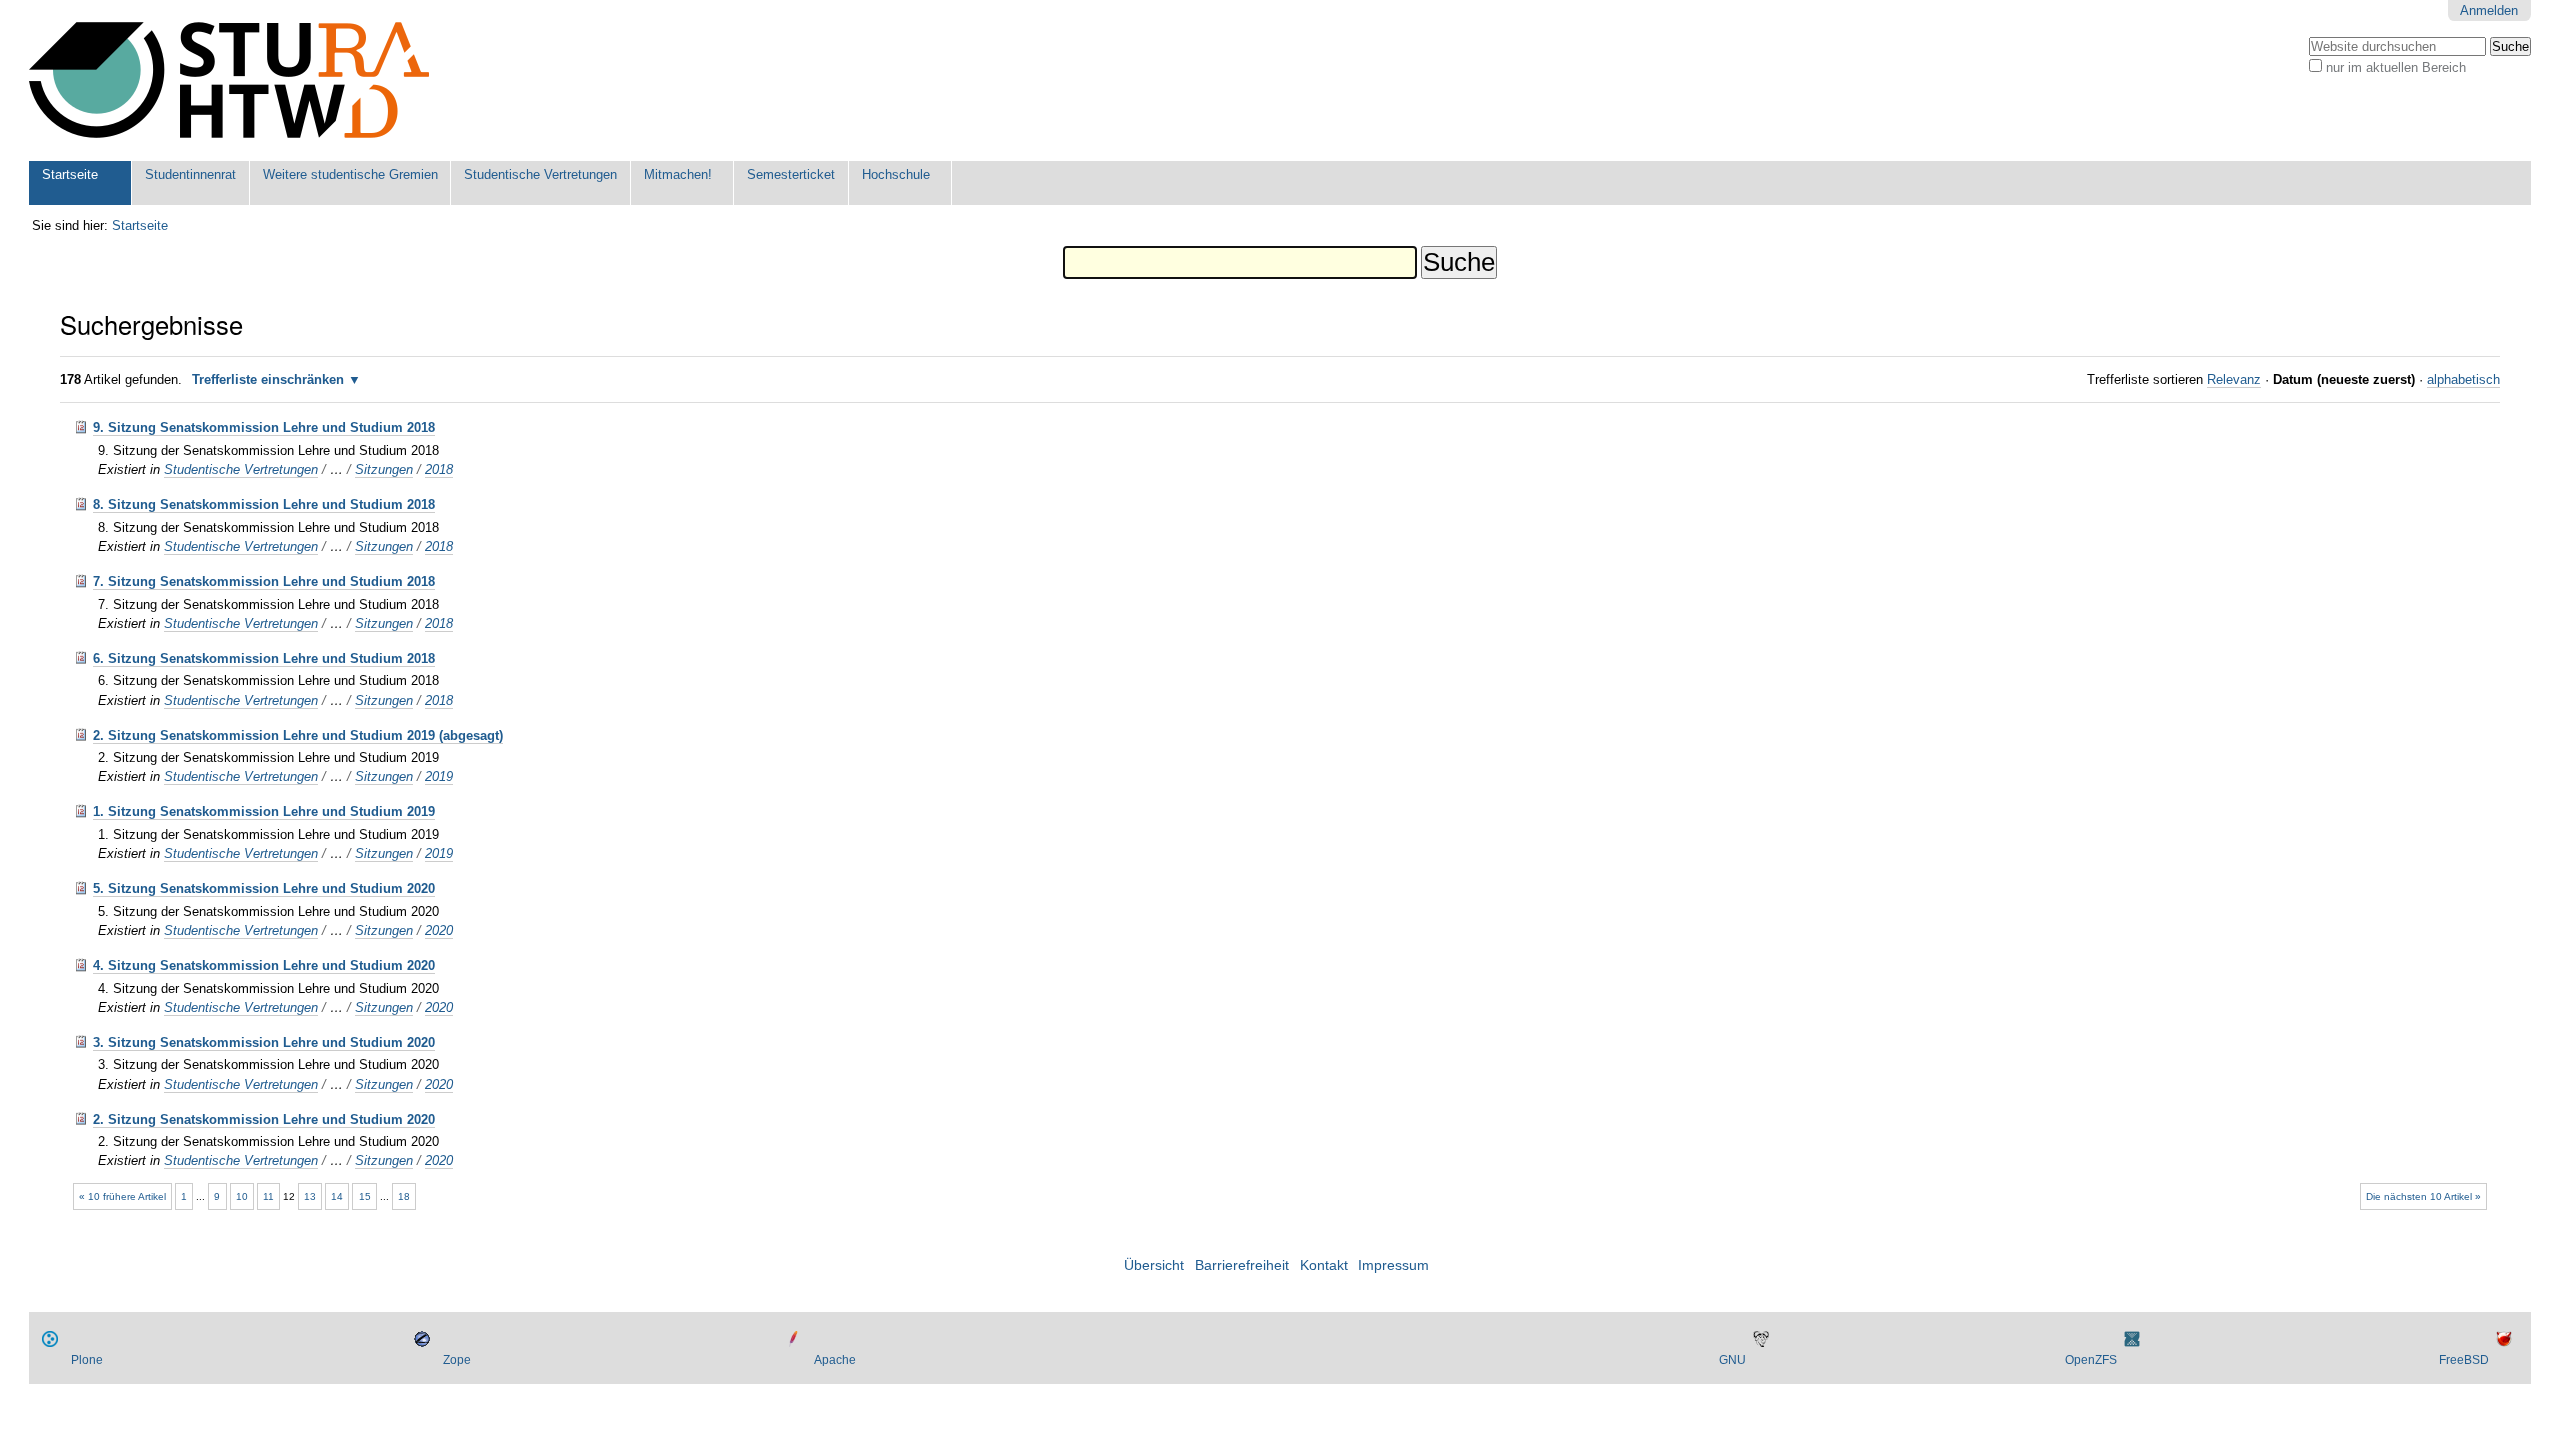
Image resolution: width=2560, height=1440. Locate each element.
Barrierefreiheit (1242, 1265)
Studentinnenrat (190, 174)
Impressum (1393, 1265)
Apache (835, 1360)
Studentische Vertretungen (540, 174)
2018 (439, 469)
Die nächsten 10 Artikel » (2423, 1196)
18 (404, 1196)
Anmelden (2489, 10)
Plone (87, 1360)
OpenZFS (2091, 1360)
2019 (439, 776)
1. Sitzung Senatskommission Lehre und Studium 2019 (264, 811)
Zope (457, 1360)
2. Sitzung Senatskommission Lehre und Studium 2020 (264, 1119)
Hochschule (896, 174)
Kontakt (1324, 1265)
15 (365, 1196)
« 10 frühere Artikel (122, 1196)
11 (268, 1196)
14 (337, 1196)
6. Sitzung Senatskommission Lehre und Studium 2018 (264, 658)
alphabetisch (2463, 379)
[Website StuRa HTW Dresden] (229, 80)
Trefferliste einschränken (268, 379)
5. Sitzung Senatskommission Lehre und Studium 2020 (264, 888)
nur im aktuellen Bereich (2396, 67)
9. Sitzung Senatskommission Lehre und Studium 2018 (264, 427)
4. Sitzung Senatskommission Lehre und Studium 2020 (264, 965)
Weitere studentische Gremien (350, 174)
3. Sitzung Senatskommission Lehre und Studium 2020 (264, 1042)
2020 (439, 930)
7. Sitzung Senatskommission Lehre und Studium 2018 (264, 581)
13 (310, 1196)
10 (242, 1196)
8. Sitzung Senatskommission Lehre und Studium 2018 (264, 504)
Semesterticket (791, 174)
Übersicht (1154, 1265)
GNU (1732, 1360)
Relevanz (2234, 379)
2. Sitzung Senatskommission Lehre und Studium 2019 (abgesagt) (298, 735)
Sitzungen (384, 469)
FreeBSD (2464, 1360)
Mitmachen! (678, 174)
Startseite (70, 174)
